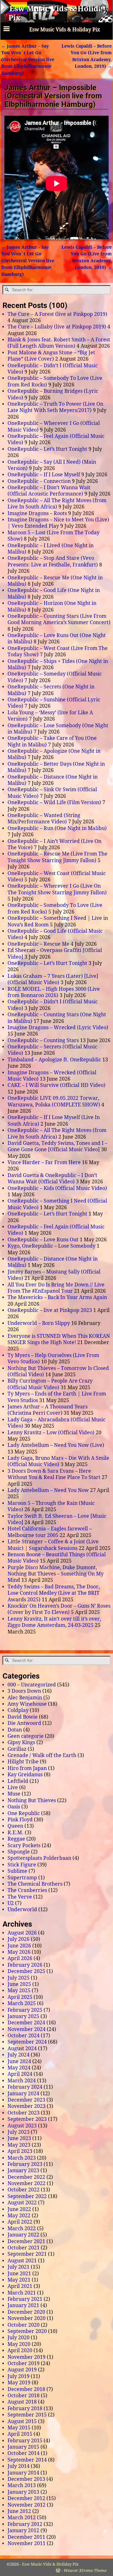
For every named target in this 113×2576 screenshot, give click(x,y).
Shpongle (19, 1852)
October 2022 (24, 2190)
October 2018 (24, 2396)
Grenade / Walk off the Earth (42, 1755)
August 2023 (22, 2126)
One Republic (24, 1813)
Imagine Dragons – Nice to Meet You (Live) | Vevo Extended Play (58, 523)
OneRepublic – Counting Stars (43, 1040)
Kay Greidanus (25, 1775)
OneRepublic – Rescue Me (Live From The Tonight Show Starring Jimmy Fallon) (57, 857)
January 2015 (23, 2447)
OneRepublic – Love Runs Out (43, 1240)
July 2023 (19, 2132)
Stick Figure (22, 1865)
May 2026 (19, 1952)
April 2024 (20, 2074)
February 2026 (25, 1965)
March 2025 (22, 2003)
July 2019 (19, 2376)
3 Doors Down (24, 1691)
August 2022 (22, 2203)
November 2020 (27, 2318)
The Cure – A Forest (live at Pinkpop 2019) (57, 314)
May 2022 (19, 2216)
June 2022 (19, 2209)
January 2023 (23, 2170)
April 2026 (20, 1958)
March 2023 (22, 2158)
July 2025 (19, 1978)
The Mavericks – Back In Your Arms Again (57, 1297)
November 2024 (27, 2029)
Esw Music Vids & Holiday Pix (50, 2564)
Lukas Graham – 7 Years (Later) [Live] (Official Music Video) (53, 979)
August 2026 (22, 1933)
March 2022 (22, 2228)
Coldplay (18, 1710)
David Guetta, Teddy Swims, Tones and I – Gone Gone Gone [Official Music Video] (57, 1146)
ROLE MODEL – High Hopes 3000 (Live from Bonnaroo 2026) (54, 992)
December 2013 (26, 2479)
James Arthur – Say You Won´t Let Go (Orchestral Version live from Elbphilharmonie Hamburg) (28, 60)
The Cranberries (27, 1890)
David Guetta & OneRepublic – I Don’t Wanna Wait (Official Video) (52, 1178)
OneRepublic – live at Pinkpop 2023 (50, 1310)
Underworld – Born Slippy (39, 1323)
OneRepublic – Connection (39, 481)
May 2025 (19, 1990)
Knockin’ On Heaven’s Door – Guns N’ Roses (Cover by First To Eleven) (59, 1609)
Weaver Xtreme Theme (85, 2570)
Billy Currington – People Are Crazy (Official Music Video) (50, 1384)
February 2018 (25, 2408)
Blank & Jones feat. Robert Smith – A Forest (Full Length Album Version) (59, 343)
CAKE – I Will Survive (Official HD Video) (56, 1085)
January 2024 (23, 2094)
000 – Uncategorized (32, 1685)
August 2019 (22, 2370)
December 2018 (26, 2389)
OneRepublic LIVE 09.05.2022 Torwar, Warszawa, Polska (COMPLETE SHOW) (54, 1101)
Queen (15, 1826)
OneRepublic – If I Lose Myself (44, 475)
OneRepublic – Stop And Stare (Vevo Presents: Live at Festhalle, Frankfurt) (53, 561)
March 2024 (22, 2081)
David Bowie (23, 1717)
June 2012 (19, 2511)
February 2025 (25, 2010)
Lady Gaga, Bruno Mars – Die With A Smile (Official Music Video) (58, 1461)
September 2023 (27, 2119)
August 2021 (22, 2261)
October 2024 (24, 2036)
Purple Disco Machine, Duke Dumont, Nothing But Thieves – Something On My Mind (56, 1574)
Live (13, 1787)
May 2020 (19, 2344)
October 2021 (24, 2248)
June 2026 (19, 1946)
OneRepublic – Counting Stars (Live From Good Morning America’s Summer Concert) (59, 619)
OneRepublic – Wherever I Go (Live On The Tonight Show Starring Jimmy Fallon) (57, 889)
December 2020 (26, 2312)
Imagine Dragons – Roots (37, 513)
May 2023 (19, 2145)
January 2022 (23, 2235)
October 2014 (24, 2453)
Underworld (22, 1909)
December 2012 (26, 2498)
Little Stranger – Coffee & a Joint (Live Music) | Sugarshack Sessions (53, 1545)
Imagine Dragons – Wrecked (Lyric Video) (58, 1027)
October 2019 (24, 2363)
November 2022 (27, 2183)
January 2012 (23, 2530)
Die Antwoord (24, 1723)
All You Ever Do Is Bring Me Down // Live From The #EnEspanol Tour (56, 1288)
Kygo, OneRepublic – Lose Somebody (51, 1246)
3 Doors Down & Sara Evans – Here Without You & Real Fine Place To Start (54, 1474)
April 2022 (20, 2222)
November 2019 (27, 2357)
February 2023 (25, 2164)
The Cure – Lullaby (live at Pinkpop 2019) (57, 327)
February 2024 (25, 2087)
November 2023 (27, 2106)
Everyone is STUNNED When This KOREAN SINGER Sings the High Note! (59, 1339)
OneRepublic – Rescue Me (38, 944)
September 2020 (27, 2331)
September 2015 (27, 2415)
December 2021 (26, 2241)
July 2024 (19, 2055)
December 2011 (26, 2537)
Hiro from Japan (27, 1768)
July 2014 (19, 2466)
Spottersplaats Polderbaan (39, 1858)
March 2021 (22, 2293)
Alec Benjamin (25, 1698)
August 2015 (22, 2421)
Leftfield (18, 1781)
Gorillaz (17, 1749)
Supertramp (22, 1878)
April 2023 (20, 2151)
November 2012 (27, 2505)
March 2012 (22, 2518)
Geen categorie (26, 1736)
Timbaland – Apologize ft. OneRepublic (54, 1060)
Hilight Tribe (23, 1762)
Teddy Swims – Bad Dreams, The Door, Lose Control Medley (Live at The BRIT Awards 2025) (54, 1593)
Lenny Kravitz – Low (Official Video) (51, 1433)
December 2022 (26, 2177)
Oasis (14, 1807)
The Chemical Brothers (35, 1884)
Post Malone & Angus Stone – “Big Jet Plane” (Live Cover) (51, 356)
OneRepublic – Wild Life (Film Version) (54, 802)
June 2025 (19, 1984)
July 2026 (19, 1939)
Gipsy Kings (21, 1742)
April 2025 (20, 1997)
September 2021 (27, 2254)
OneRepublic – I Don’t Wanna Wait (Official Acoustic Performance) (49, 491)
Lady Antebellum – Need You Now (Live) (56, 1445)
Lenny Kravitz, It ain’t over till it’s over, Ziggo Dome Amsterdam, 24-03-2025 (54, 1622)
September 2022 (27, 2196)
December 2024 (26, 2023)
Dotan (15, 1730)
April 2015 (20, 2434)
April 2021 (20, 2286)
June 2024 (19, 2061)
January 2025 (23, 2016)
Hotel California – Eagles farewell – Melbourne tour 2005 (50, 1532)
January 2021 (23, 2305)
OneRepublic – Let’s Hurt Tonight (47, 449)
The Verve (20, 1897)
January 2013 (23, 2492)
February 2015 (25, 2441)
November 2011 (27, 2543)
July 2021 (19, 2267)
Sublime (17, 1871)
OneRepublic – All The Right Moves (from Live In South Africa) (57, 504)
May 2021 (19, 2280)
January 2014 (23, 2473)
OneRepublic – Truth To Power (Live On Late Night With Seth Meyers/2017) (55, 407)
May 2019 (19, 2383)
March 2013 (22, 2485)
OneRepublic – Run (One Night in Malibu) (57, 828)
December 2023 (26, 2100)
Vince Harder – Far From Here (44, 1162)
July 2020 (19, 2338)
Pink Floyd (20, 1820)
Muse (14, 1794)
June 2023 (19, 2138)
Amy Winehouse (27, 1704)
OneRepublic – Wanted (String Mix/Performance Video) (44, 818)
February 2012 (25, 2524)
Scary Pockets (24, 1845)
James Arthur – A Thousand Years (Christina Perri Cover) (48, 1410)
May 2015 (19, 2428)
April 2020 (20, 2350)
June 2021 (19, 2274)
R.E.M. (16, 1833)
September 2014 (27, 2460)
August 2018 (22, 2402)
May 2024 (19, 2068)
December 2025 (26, 1971)
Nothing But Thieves (32, 1800)
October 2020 (24, 2325)
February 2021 (25, 2299)
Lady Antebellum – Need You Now (48, 1490)
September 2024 (27, 2042)
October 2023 (24, 2113)
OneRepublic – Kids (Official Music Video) (57, 1188)
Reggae (16, 1839)
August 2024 (22, 2048)
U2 (11, 1903)
